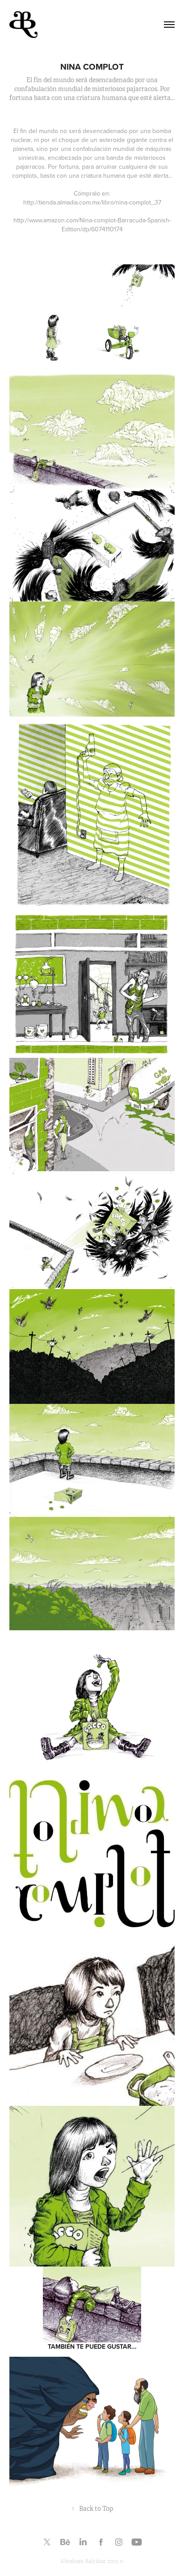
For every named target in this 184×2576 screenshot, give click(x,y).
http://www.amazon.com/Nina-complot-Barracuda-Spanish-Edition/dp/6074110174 (92, 225)
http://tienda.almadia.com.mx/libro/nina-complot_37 (92, 202)
